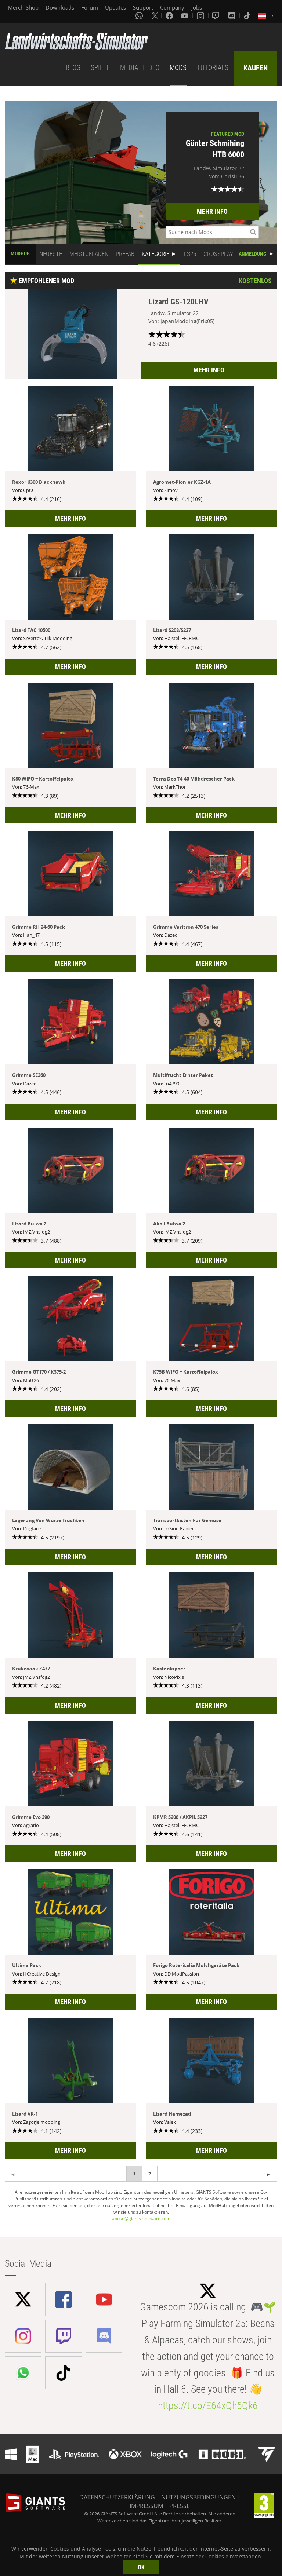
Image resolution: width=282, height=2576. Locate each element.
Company (172, 7)
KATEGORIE (156, 254)
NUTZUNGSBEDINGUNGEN (198, 2497)
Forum (90, 7)
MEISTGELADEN (89, 254)
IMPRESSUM (146, 2506)
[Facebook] (170, 15)
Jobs (197, 7)
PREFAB (125, 254)
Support (143, 7)
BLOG (73, 68)
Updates (115, 7)
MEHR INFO (212, 211)
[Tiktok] (248, 15)
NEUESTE (51, 254)
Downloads (60, 7)
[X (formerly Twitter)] (155, 15)
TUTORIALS (213, 68)
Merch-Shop (23, 7)
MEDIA (129, 68)
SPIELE (100, 68)
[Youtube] (185, 15)
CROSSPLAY (218, 254)
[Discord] (232, 15)
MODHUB (20, 253)
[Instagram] (201, 15)
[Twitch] (217, 15)
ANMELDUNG (252, 254)
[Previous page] (269, 2174)
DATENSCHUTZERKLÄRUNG (117, 2497)
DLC (154, 68)
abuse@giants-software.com (141, 2219)
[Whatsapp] (140, 15)
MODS (178, 68)
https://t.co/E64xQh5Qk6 (208, 2406)
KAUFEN (256, 68)
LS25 (190, 254)
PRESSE (180, 2506)
